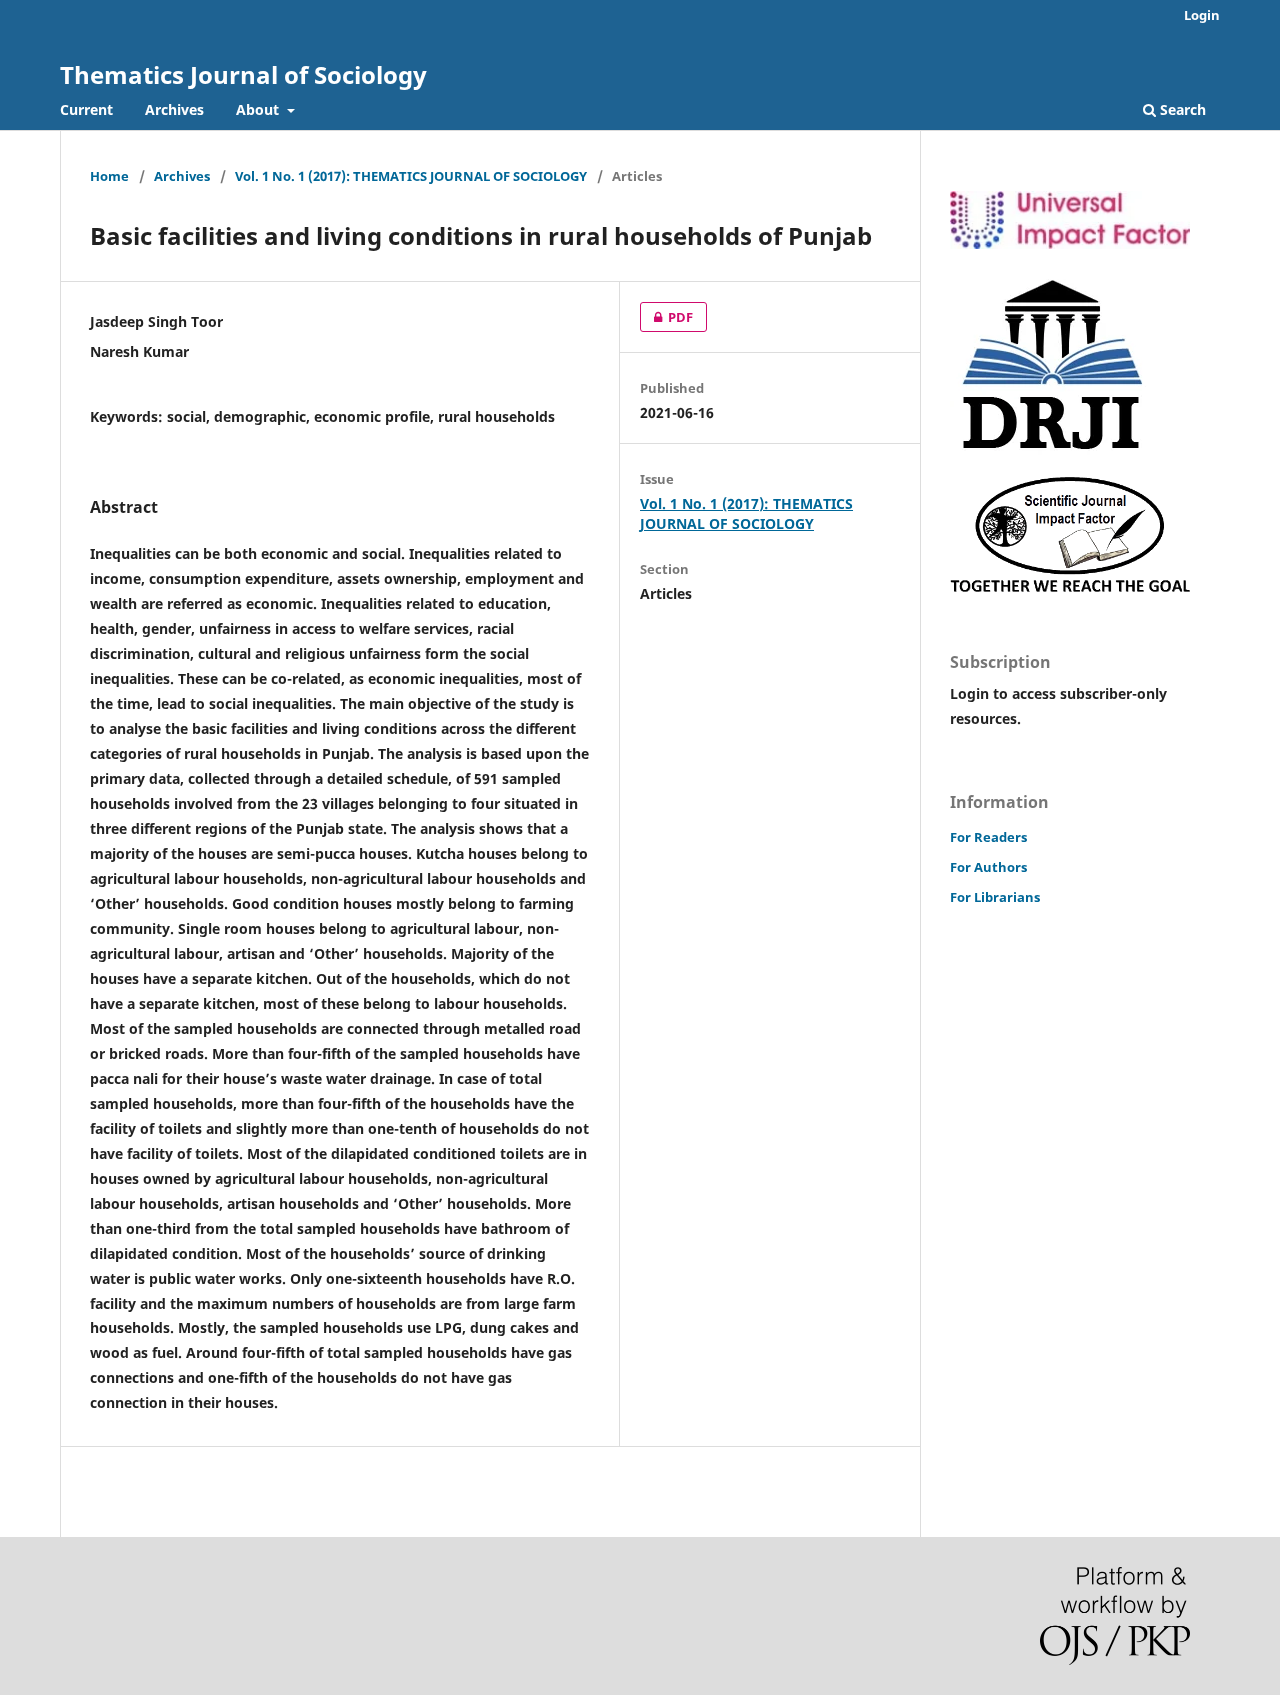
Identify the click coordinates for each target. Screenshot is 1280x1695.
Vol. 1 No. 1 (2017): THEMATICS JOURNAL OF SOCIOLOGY (411, 176)
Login (1202, 15)
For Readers (988, 837)
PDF (666, 317)
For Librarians (995, 897)
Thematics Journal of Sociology (243, 74)
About (259, 109)
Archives (174, 109)
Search (1181, 109)
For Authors (988, 867)
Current (86, 109)
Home (109, 176)
